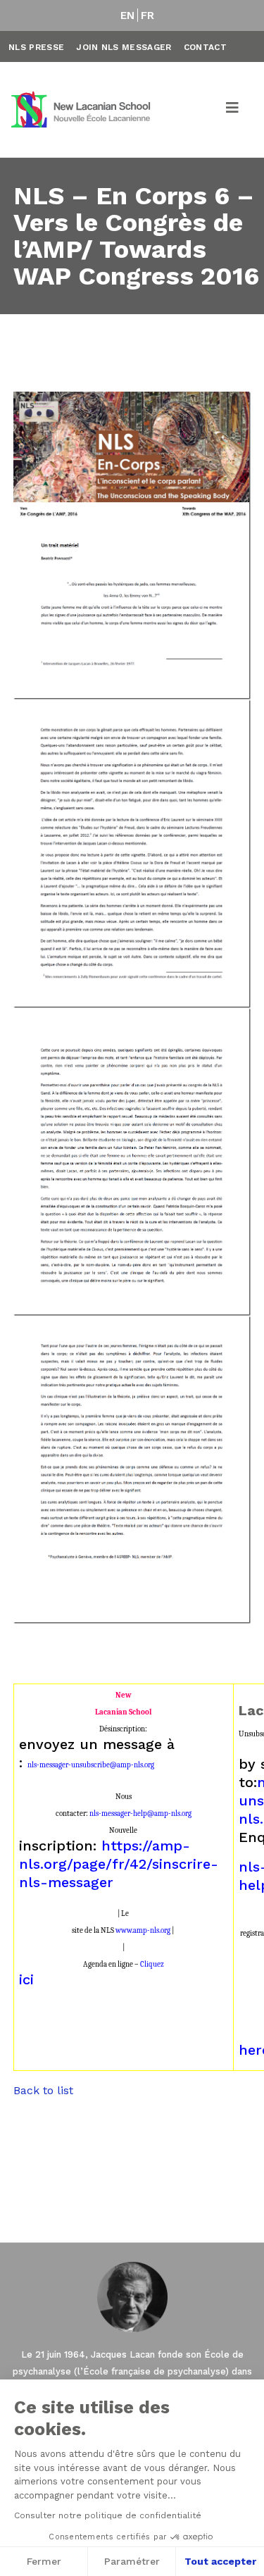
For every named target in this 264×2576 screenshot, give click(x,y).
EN (128, 15)
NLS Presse (36, 47)
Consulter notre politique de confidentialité (108, 2515)
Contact (205, 47)
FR (148, 15)
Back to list (43, 2090)
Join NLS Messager (124, 47)
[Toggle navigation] (233, 110)
